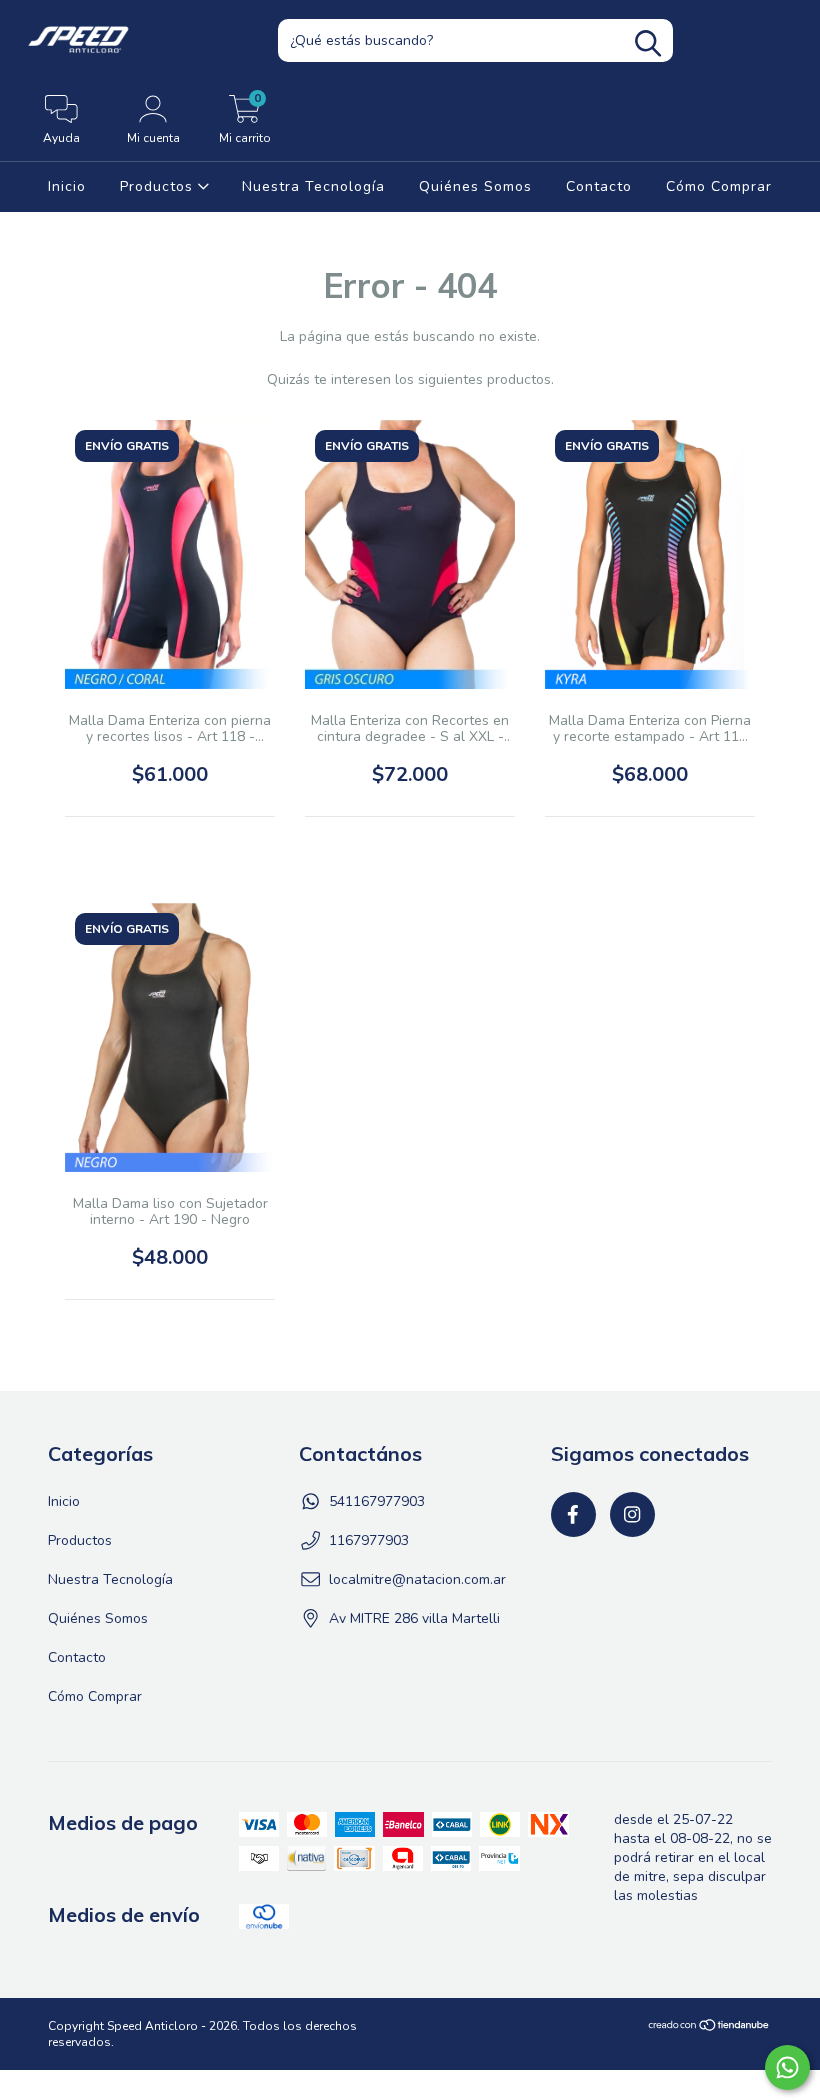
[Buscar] (648, 43)
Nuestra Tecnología (313, 186)
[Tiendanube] (709, 2028)
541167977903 (377, 1501)
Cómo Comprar (719, 186)
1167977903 (369, 1540)
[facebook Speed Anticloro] (573, 1514)
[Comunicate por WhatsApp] (787, 2067)
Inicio (67, 186)
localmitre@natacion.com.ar (417, 1579)
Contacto (599, 186)
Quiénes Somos (475, 186)
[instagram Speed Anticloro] (632, 1514)
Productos (159, 186)
